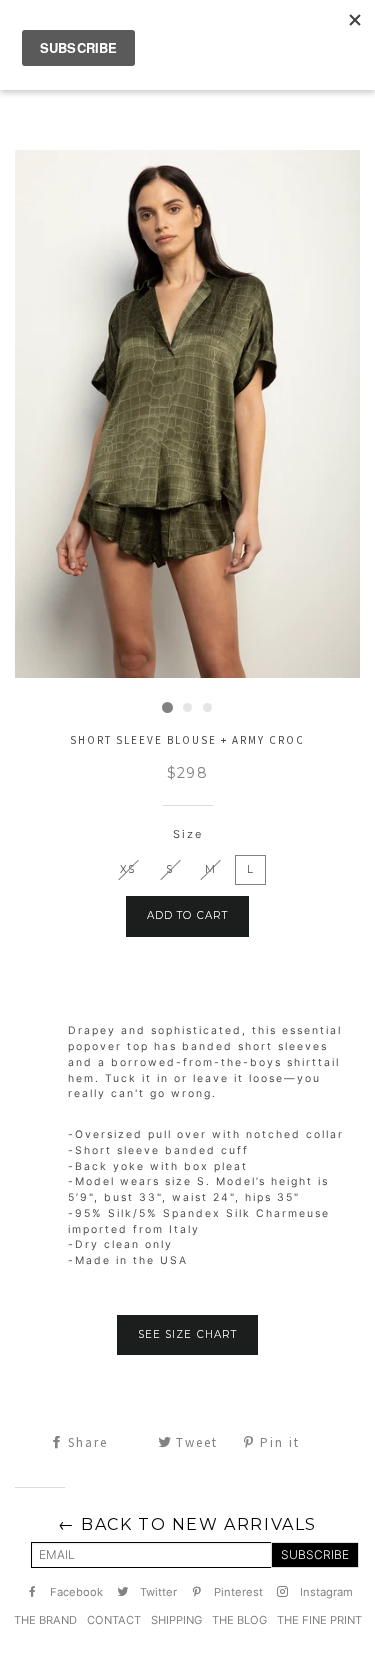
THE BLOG (239, 1620)
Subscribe (315, 1554)
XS (127, 869)
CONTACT (114, 1620)
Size (188, 834)
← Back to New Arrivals (187, 1524)
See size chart (187, 1334)
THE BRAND (45, 1620)
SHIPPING (176, 1620)
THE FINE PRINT (319, 1620)
